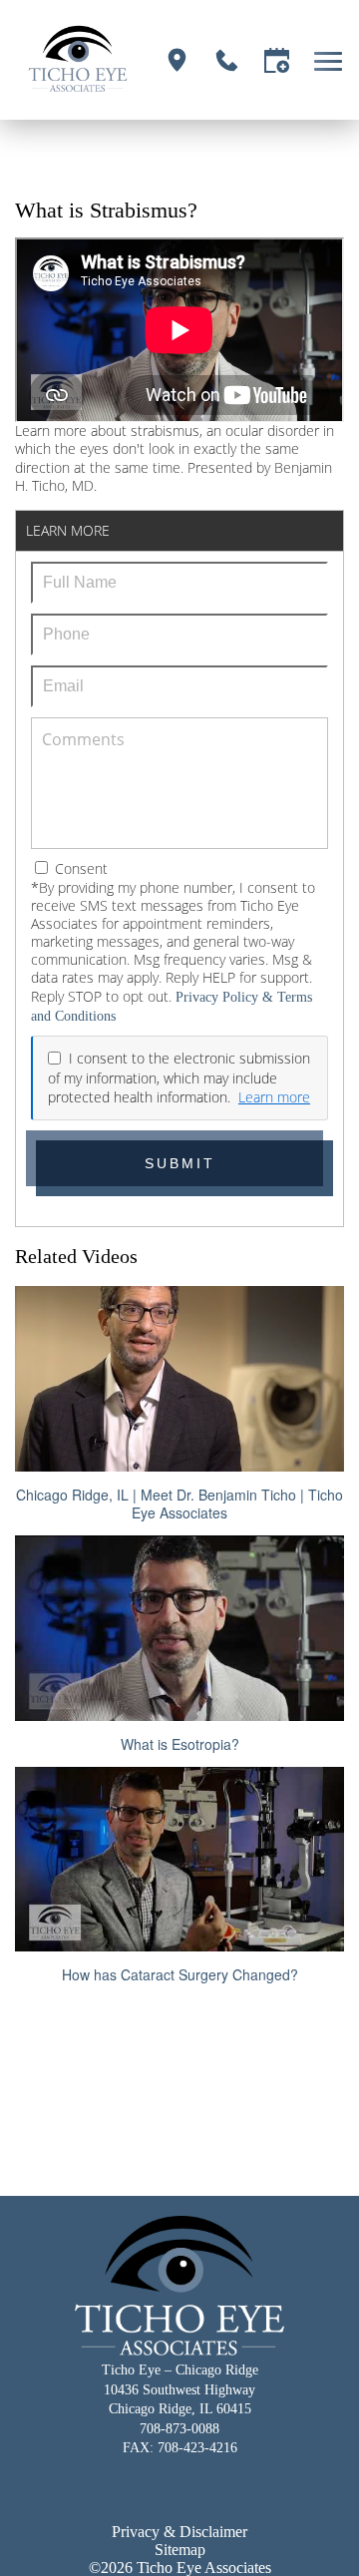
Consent (79, 868)
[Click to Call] (227, 60)
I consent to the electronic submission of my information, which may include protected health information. (179, 1077)
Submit (180, 1163)
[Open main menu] (332, 60)
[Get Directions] (177, 60)
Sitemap (180, 2550)
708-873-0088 (179, 2429)
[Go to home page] (78, 60)
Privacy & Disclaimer (179, 2532)
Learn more (274, 1097)
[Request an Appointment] (277, 60)
